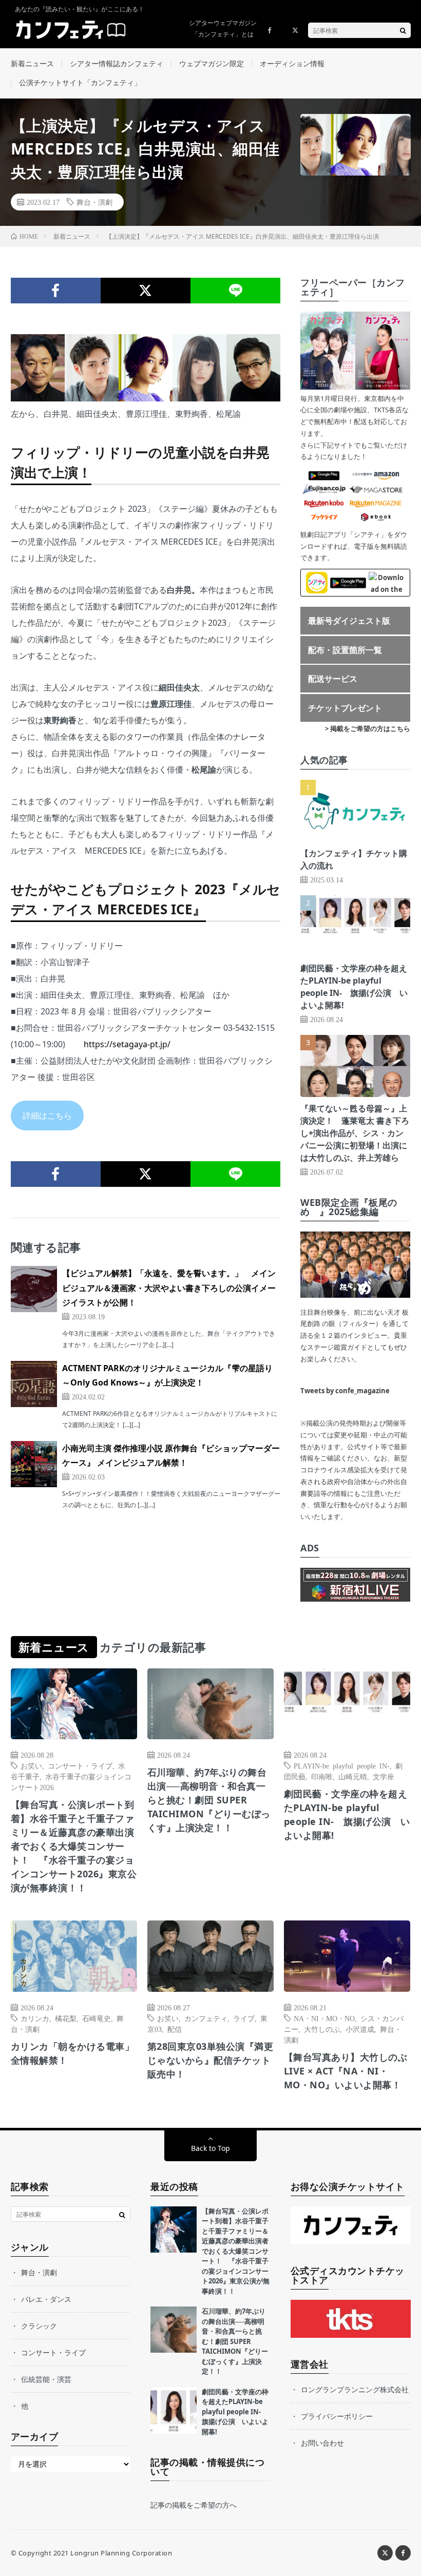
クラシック (39, 2326)
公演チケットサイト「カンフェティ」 (80, 82)
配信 (175, 2029)
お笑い (31, 1765)
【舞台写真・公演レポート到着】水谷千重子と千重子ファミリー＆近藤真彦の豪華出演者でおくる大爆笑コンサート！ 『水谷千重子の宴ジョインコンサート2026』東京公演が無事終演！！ (74, 1846)
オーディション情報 (292, 63)
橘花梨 (66, 2018)
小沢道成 (360, 2029)
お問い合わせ (322, 2443)
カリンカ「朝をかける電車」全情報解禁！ (73, 2053)
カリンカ (35, 2018)
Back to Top (210, 2148)
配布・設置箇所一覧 (345, 650)
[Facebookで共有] (56, 291)
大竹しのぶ (322, 2029)
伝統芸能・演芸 (46, 2379)
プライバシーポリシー (337, 2416)
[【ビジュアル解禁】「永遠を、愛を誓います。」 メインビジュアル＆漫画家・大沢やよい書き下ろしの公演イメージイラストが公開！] (34, 1289)
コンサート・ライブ (80, 1765)
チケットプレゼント (345, 708)
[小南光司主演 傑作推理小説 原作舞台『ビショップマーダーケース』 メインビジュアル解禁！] (34, 1464)
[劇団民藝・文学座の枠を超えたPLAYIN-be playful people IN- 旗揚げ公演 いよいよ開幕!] (174, 2410)
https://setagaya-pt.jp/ (127, 1044)
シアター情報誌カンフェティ (117, 63)
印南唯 (322, 1776)
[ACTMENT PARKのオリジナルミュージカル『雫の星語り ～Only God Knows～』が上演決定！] (34, 1384)
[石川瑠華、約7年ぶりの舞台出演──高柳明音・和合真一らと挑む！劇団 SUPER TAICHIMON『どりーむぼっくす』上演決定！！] (174, 2330)
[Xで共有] (146, 291)
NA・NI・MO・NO (324, 2018)
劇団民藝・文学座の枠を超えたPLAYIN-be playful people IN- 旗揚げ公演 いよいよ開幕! (347, 1814)
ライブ (244, 2018)
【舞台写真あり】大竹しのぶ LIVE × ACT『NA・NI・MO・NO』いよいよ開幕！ (346, 2071)
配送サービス (333, 679)
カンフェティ (206, 2018)
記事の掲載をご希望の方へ (194, 2505)
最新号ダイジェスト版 (349, 621)
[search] (403, 30)
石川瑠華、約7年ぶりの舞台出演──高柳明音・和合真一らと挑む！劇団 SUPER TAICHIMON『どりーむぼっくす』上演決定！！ (209, 1800)
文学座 (384, 1776)
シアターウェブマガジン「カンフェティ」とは (223, 28)
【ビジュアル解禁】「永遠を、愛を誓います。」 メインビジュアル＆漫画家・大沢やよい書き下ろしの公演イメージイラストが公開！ (169, 1288)
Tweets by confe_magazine (345, 1391)
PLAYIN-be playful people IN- (342, 1765)
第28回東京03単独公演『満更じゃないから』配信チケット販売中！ (210, 2060)
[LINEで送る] (235, 291)
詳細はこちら (47, 1116)
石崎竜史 (97, 2018)
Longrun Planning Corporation (121, 2553)
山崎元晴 (353, 1776)
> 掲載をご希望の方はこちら (368, 728)
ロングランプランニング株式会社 (355, 2389)
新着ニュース (32, 63)
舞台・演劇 (94, 202)
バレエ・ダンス (46, 2299)
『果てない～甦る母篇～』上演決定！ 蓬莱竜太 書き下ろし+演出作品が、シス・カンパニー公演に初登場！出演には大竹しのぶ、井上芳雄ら (355, 1133)
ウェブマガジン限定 (212, 63)
